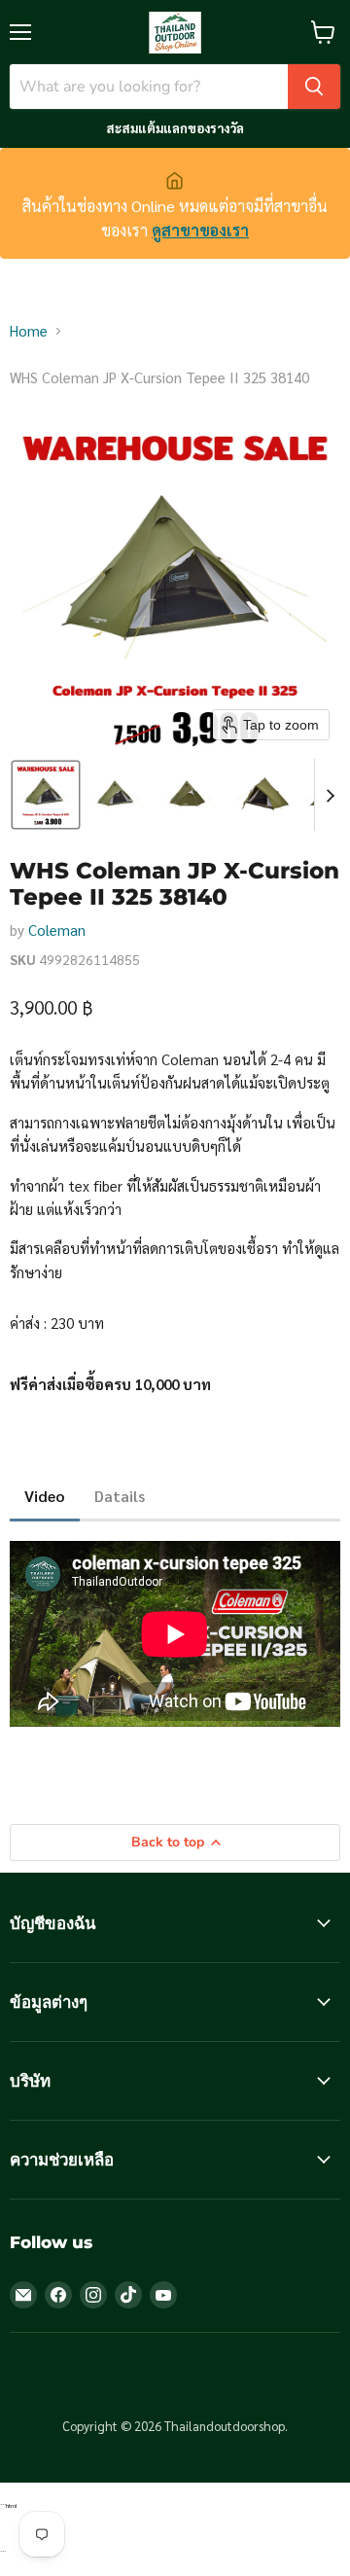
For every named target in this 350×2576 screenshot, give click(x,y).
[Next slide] (330, 795)
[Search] (314, 87)
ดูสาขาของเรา (200, 230)
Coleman (57, 930)
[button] (46, 795)
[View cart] (323, 32)
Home (29, 330)
